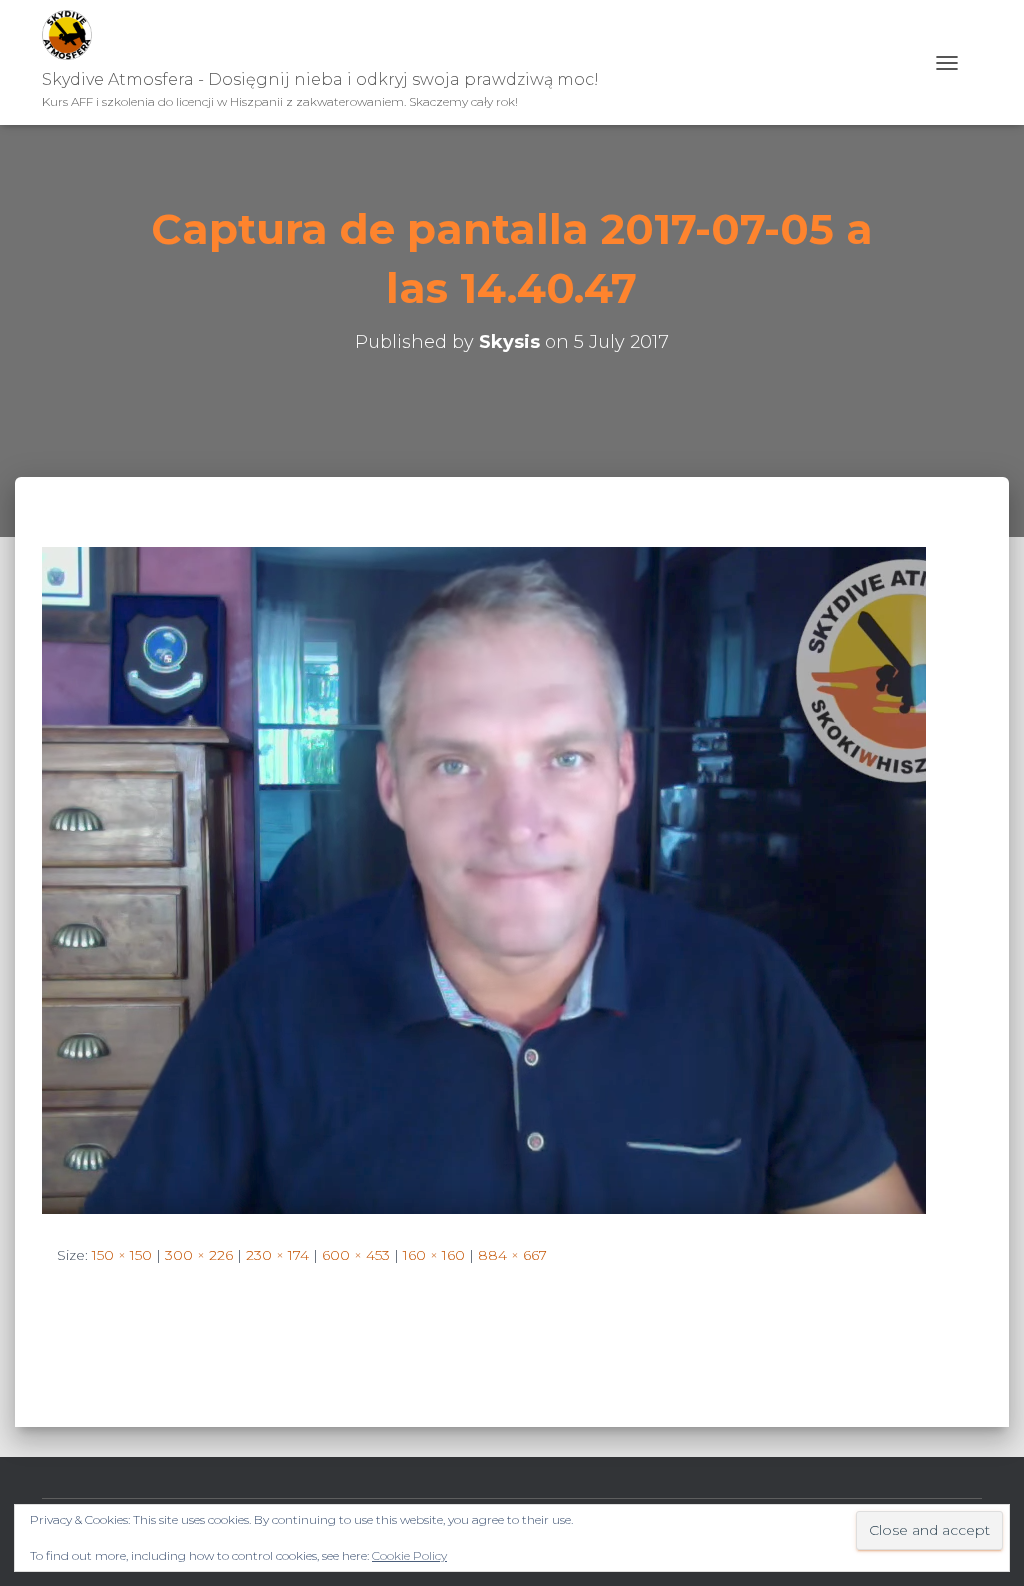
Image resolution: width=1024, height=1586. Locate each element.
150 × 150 (122, 1255)
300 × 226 (199, 1255)
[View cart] (975, 62)
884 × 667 (512, 1255)
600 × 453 (356, 1255)
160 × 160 (434, 1255)
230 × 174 (277, 1255)
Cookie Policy (409, 1555)
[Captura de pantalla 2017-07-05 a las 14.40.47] (484, 879)
